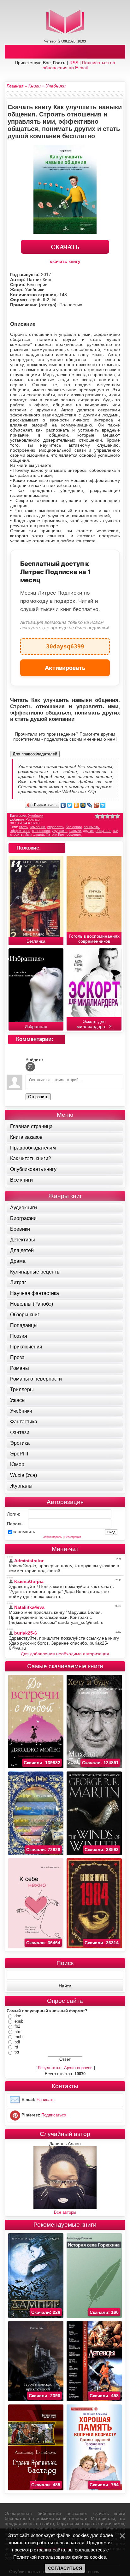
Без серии (74, 827)
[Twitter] (70, 805)
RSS (74, 63)
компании (37, 827)
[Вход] (30, 1067)
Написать (46, 2100)
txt (17, 2052)
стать (23, 827)
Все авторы (65, 2212)
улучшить (60, 831)
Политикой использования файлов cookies (60, 2557)
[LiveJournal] (90, 805)
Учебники (36, 816)
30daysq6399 (65, 644)
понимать (91, 827)
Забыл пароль (53, 1537)
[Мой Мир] (83, 805)
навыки (75, 831)
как (116, 831)
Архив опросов (78, 2068)
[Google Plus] (96, 805)
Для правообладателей (35, 754)
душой (39, 834)
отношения (41, 831)
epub (19, 2021)
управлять (55, 827)
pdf (17, 2042)
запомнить (24, 1532)
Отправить (38, 1097)
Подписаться (54, 2115)
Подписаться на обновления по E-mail (79, 65)
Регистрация (73, 1537)
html (18, 2032)
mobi (19, 2037)
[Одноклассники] (77, 805)
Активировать (65, 668)
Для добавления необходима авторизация (65, 1654)
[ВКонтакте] (63, 805)
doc (18, 2016)
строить (16, 834)
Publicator (33, 819)
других (88, 831)
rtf (16, 2047)
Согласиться (65, 2568)
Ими (28, 834)
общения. (74, 834)
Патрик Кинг (55, 834)
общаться (103, 831)
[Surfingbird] (103, 805)
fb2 (17, 2026)
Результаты (49, 2068)
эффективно (20, 831)
